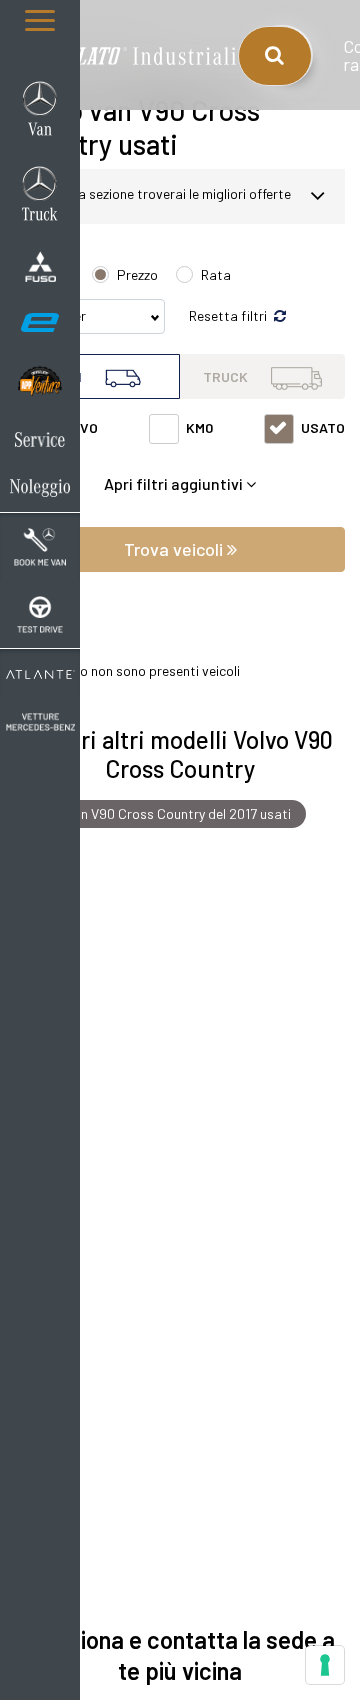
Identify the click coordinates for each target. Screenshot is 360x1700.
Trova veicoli (175, 549)
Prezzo (137, 274)
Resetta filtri (229, 315)
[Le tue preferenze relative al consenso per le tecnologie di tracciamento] (325, 1665)
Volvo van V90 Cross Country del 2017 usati (160, 813)
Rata (216, 274)
